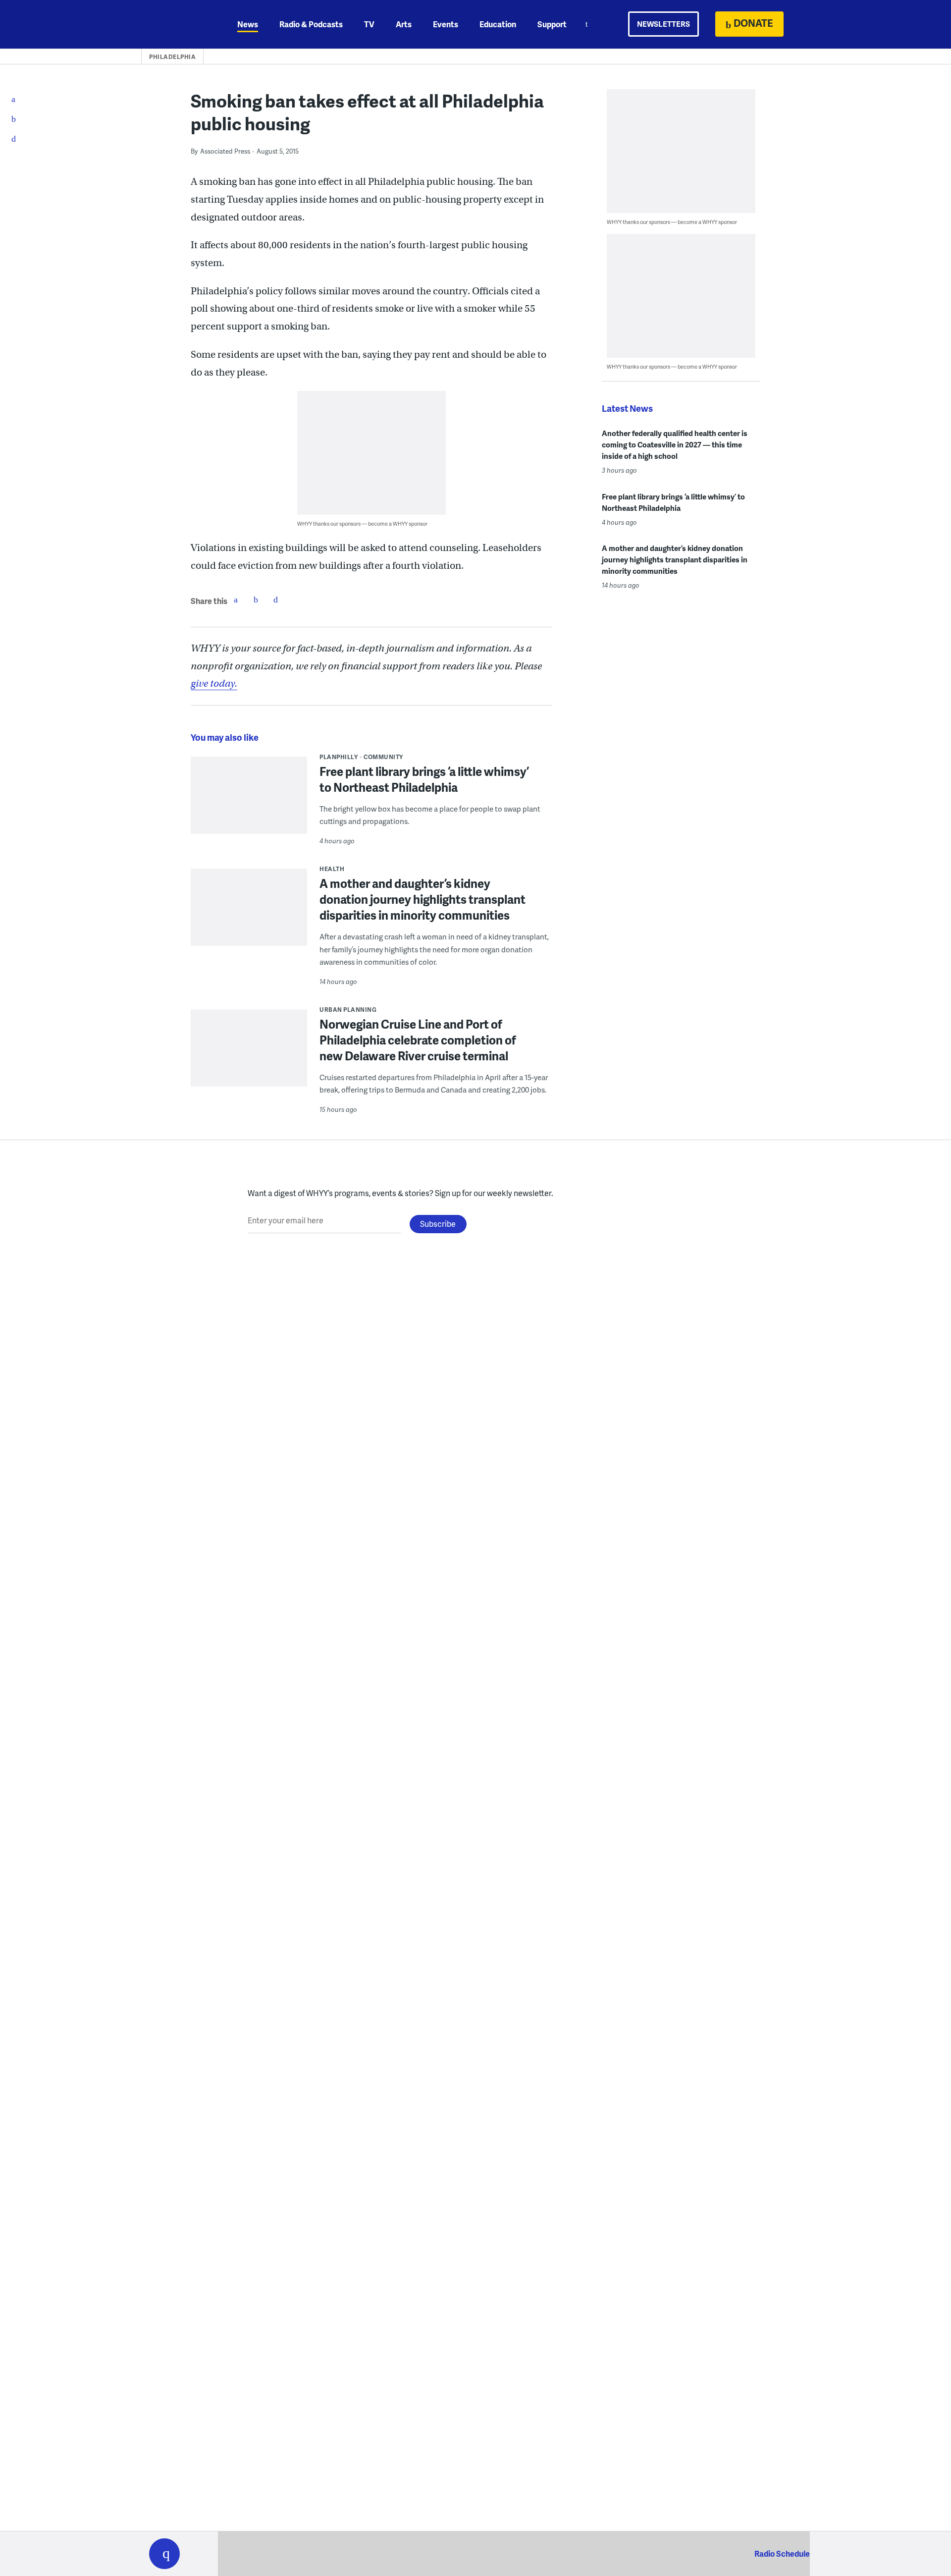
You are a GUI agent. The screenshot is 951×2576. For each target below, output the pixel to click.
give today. (214, 684)
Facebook (236, 600)
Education (498, 24)
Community (383, 757)
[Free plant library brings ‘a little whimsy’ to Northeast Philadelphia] (249, 802)
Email (275, 600)
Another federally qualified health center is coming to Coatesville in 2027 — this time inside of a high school (675, 444)
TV (369, 24)
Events (446, 24)
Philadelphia (172, 57)
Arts (404, 24)
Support (552, 24)
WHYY (177, 24)
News (248, 24)
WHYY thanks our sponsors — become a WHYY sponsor (362, 523)
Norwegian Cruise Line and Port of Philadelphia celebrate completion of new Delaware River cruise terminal (418, 1040)
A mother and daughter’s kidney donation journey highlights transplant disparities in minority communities (423, 899)
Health (332, 869)
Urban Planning (348, 1010)
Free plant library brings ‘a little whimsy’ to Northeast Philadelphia (424, 779)
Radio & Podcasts (311, 24)
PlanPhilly (339, 757)
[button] (164, 2554)
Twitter (256, 600)
